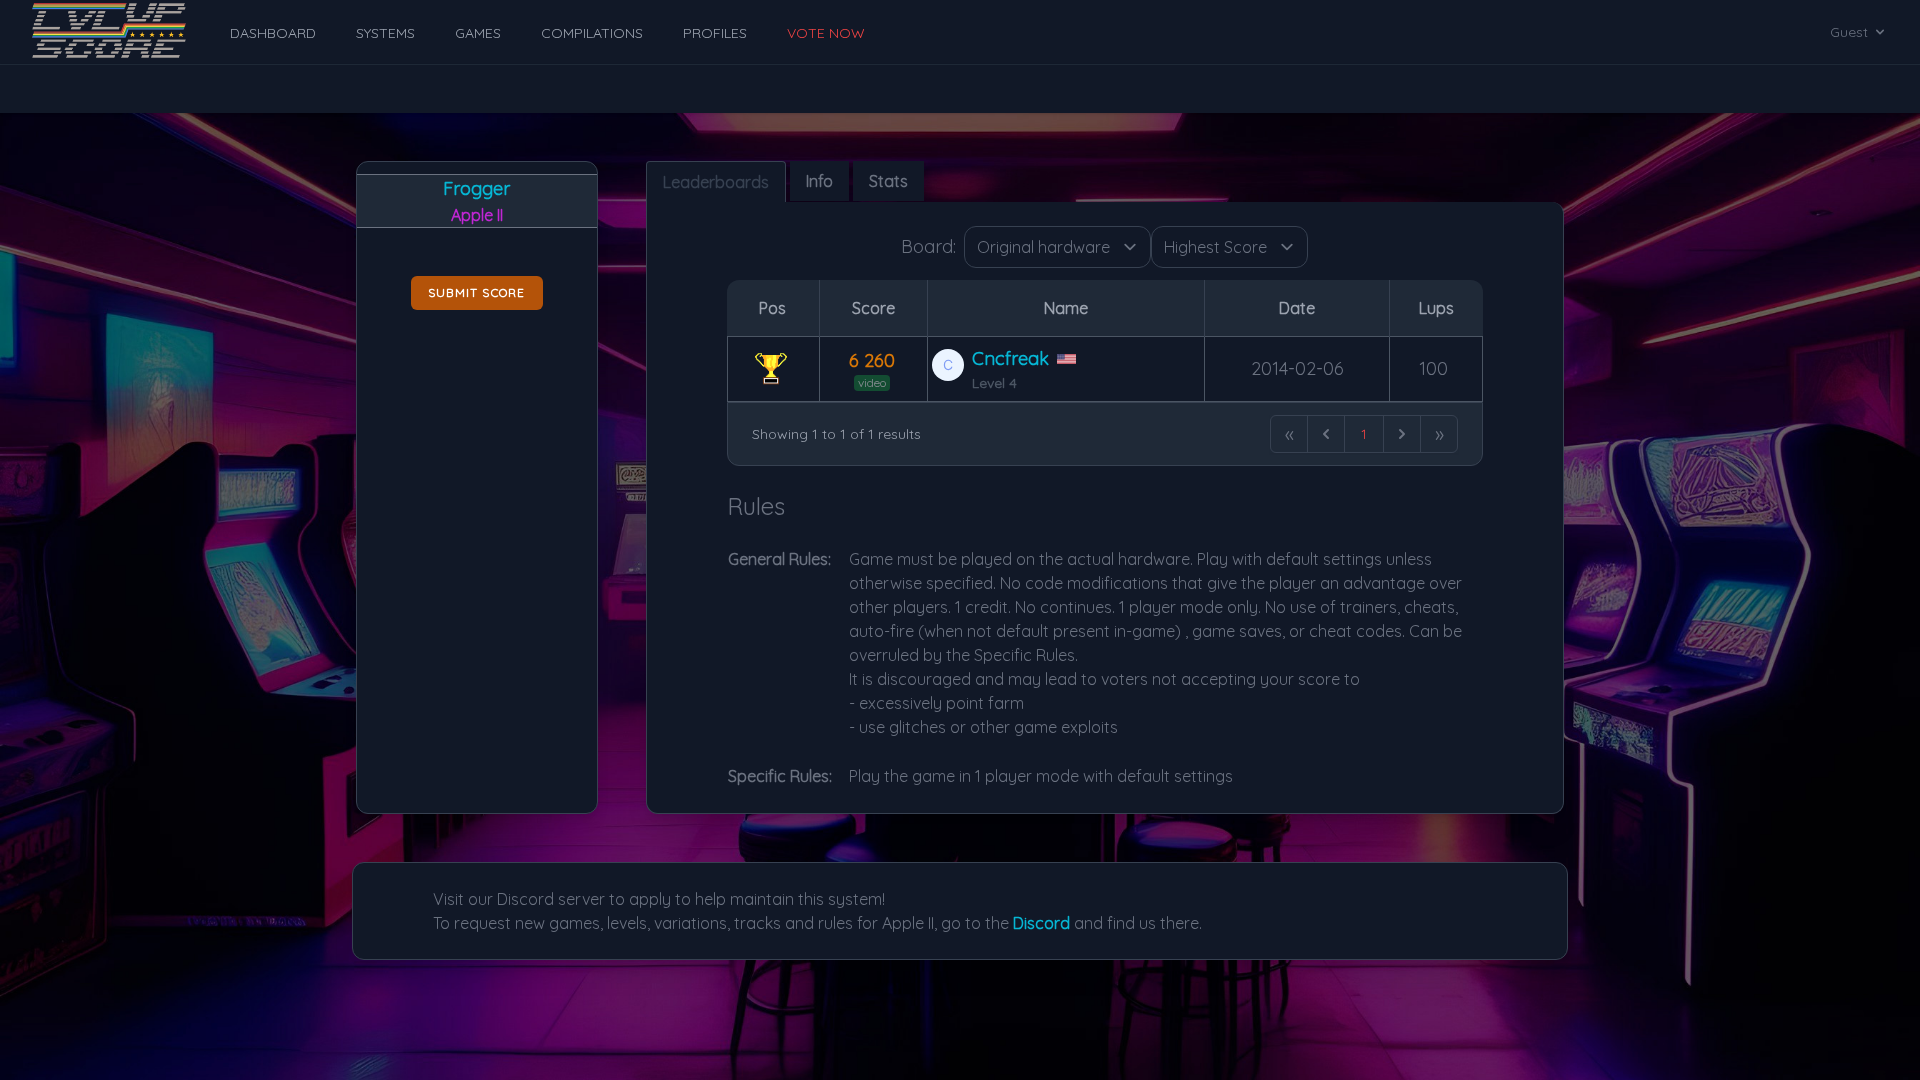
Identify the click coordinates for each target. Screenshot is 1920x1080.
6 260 (872, 360)
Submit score (476, 292)
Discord (1041, 923)
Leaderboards (716, 182)
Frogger (476, 188)
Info (819, 181)
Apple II (477, 215)
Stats (888, 181)
